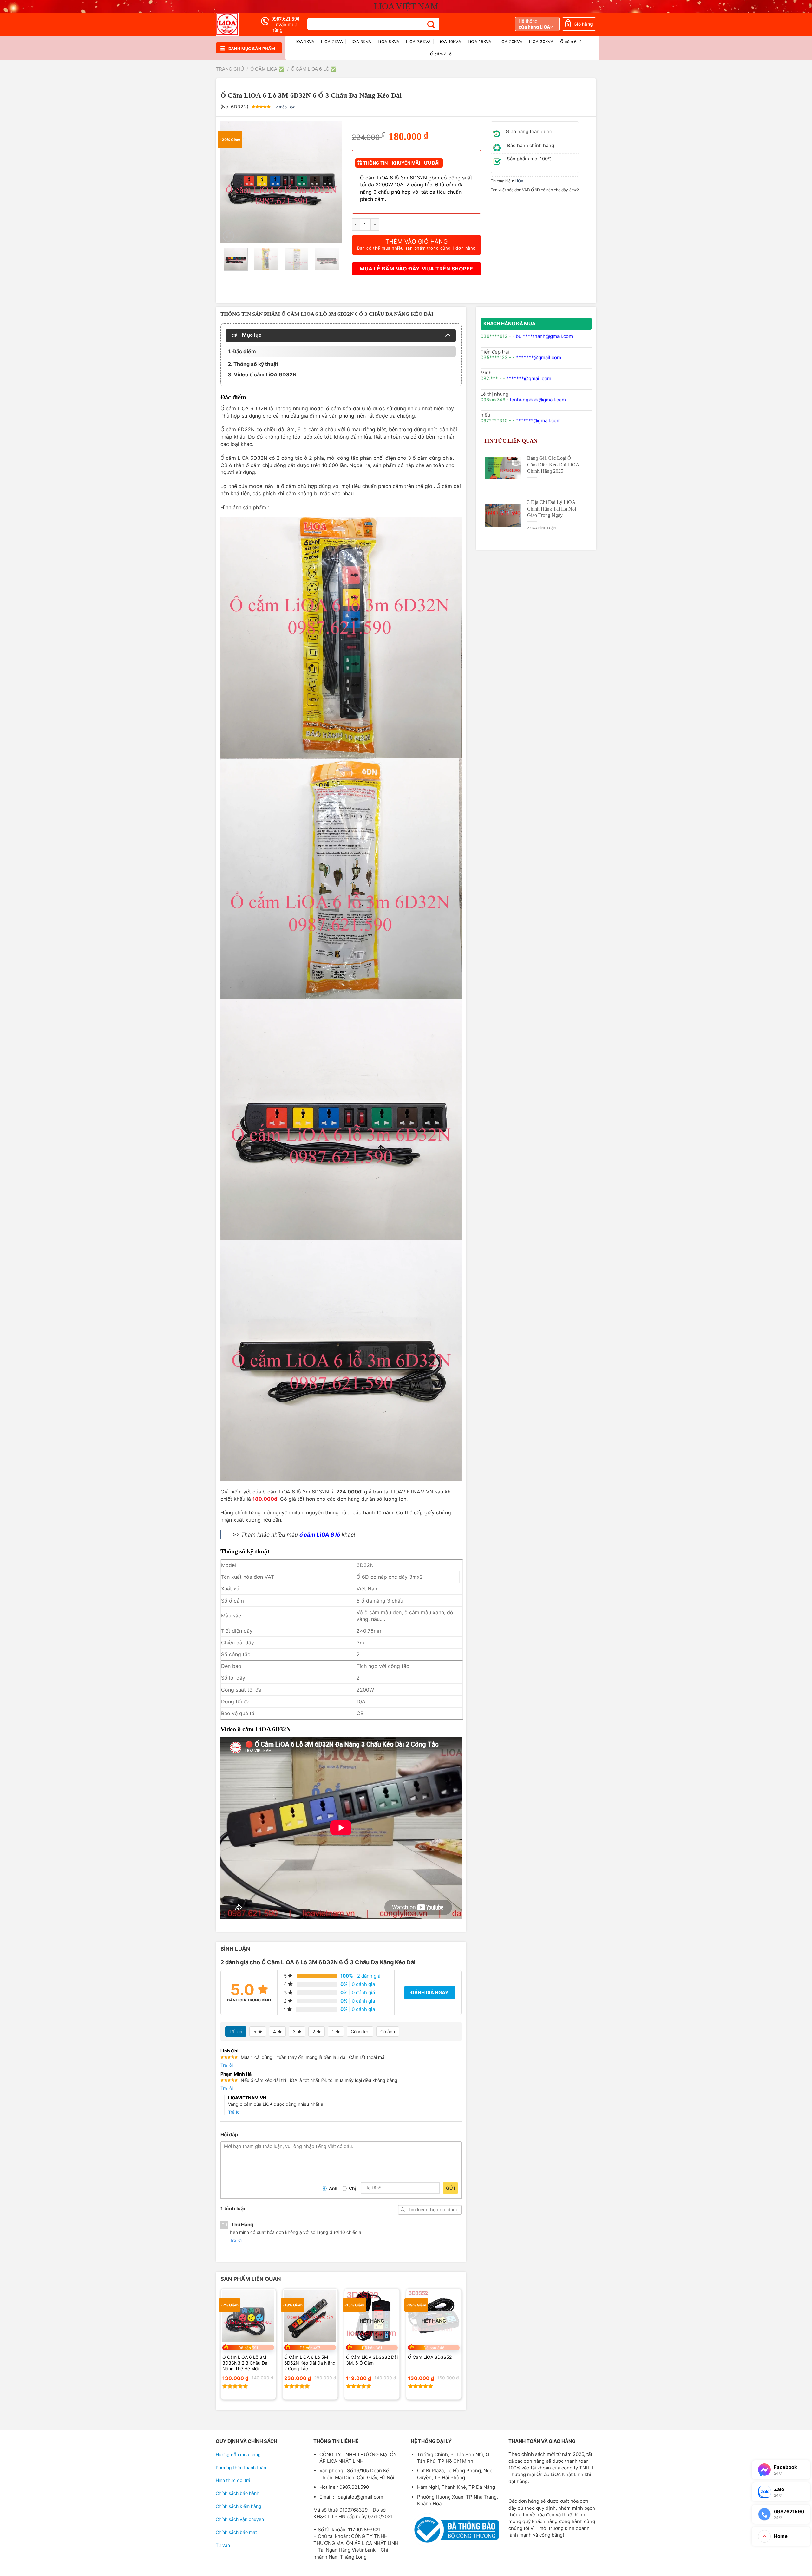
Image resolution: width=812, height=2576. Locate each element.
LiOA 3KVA (360, 42)
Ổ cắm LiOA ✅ (267, 69)
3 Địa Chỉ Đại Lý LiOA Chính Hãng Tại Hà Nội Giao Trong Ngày (552, 508)
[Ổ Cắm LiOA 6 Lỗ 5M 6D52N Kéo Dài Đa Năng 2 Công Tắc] (310, 2316)
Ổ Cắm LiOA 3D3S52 (430, 2357)
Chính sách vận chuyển (240, 2519)
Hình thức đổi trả (233, 2480)
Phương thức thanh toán (241, 2467)
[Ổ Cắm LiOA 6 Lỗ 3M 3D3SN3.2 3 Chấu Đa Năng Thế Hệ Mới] (248, 2316)
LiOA (519, 181)
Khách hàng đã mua (509, 324)
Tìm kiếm (403, 2210)
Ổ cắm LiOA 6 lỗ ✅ (314, 69)
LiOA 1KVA (304, 42)
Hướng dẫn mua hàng (238, 2454)
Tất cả (236, 2031)
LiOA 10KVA (449, 42)
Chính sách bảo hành (237, 2493)
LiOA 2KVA (332, 42)
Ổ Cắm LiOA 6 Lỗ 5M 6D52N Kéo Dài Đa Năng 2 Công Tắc (310, 2363)
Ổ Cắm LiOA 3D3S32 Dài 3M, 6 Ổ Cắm (372, 2360)
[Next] (332, 182)
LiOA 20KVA (511, 42)
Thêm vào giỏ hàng (416, 244)
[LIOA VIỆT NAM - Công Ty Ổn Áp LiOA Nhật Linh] (233, 24)
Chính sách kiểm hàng (239, 2506)
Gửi (450, 2188)
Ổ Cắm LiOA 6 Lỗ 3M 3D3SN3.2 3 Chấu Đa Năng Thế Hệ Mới (245, 2363)
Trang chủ (230, 69)
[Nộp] (431, 24)
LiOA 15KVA (480, 42)
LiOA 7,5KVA (418, 42)
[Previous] (231, 182)
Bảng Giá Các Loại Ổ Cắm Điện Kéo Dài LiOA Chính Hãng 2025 (553, 464)
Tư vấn (223, 2545)
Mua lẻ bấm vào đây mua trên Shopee (416, 269)
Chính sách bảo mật (236, 2532)
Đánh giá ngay (430, 1992)
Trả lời (227, 2065)
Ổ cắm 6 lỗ (571, 42)
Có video (360, 2031)
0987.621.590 (285, 19)
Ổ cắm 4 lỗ (441, 54)
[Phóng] (228, 236)
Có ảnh (388, 2031)
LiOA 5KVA (389, 42)
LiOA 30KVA (541, 42)
